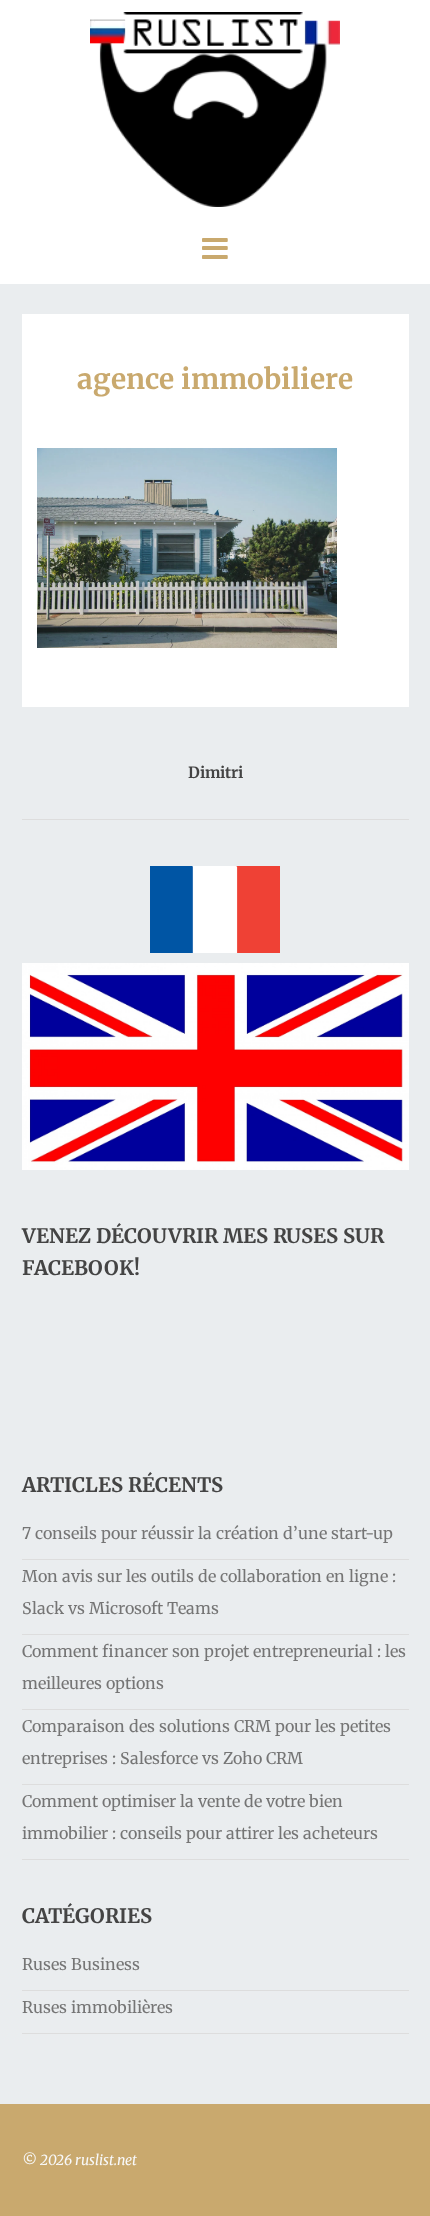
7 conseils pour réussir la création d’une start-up (207, 1533)
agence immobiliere (215, 379)
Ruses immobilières (97, 2007)
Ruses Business (81, 1964)
